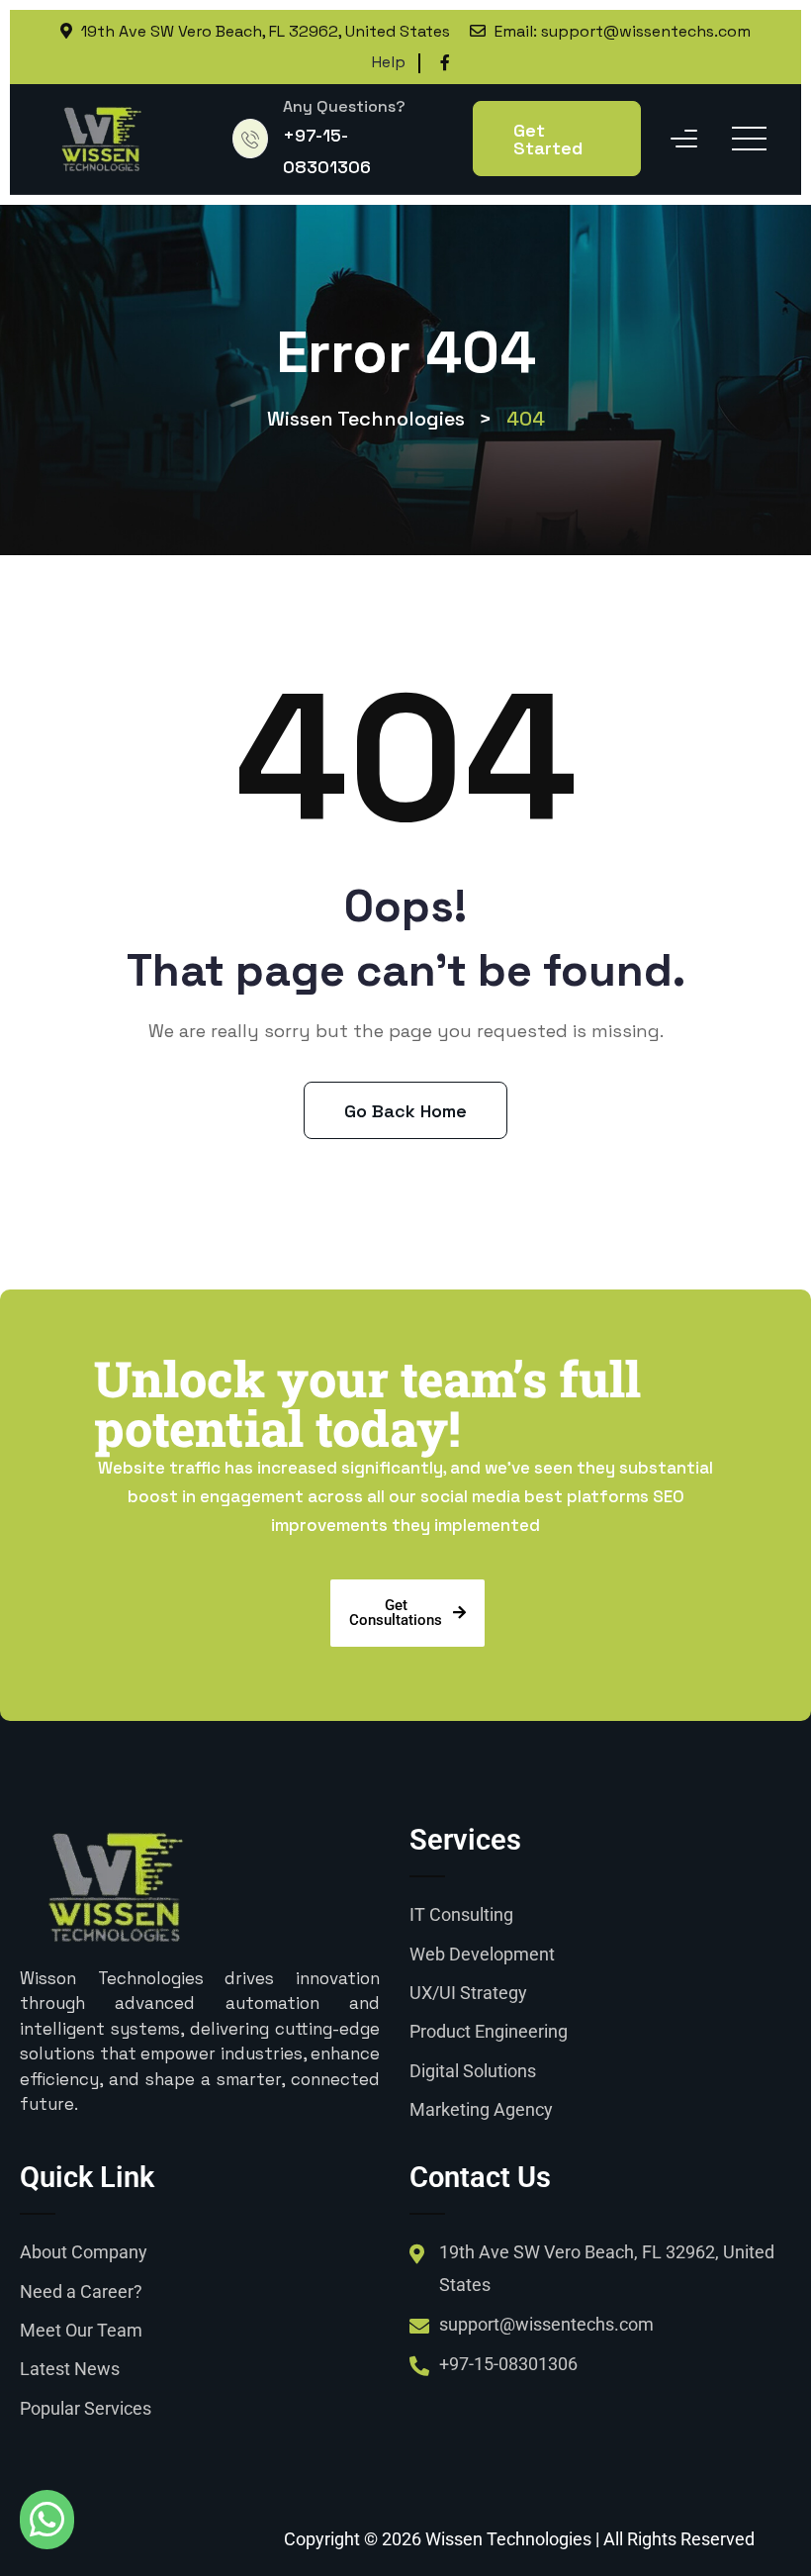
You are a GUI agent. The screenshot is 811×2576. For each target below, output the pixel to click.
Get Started (548, 139)
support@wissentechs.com (646, 31)
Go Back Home (405, 1111)
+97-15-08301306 (327, 151)
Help (389, 62)
